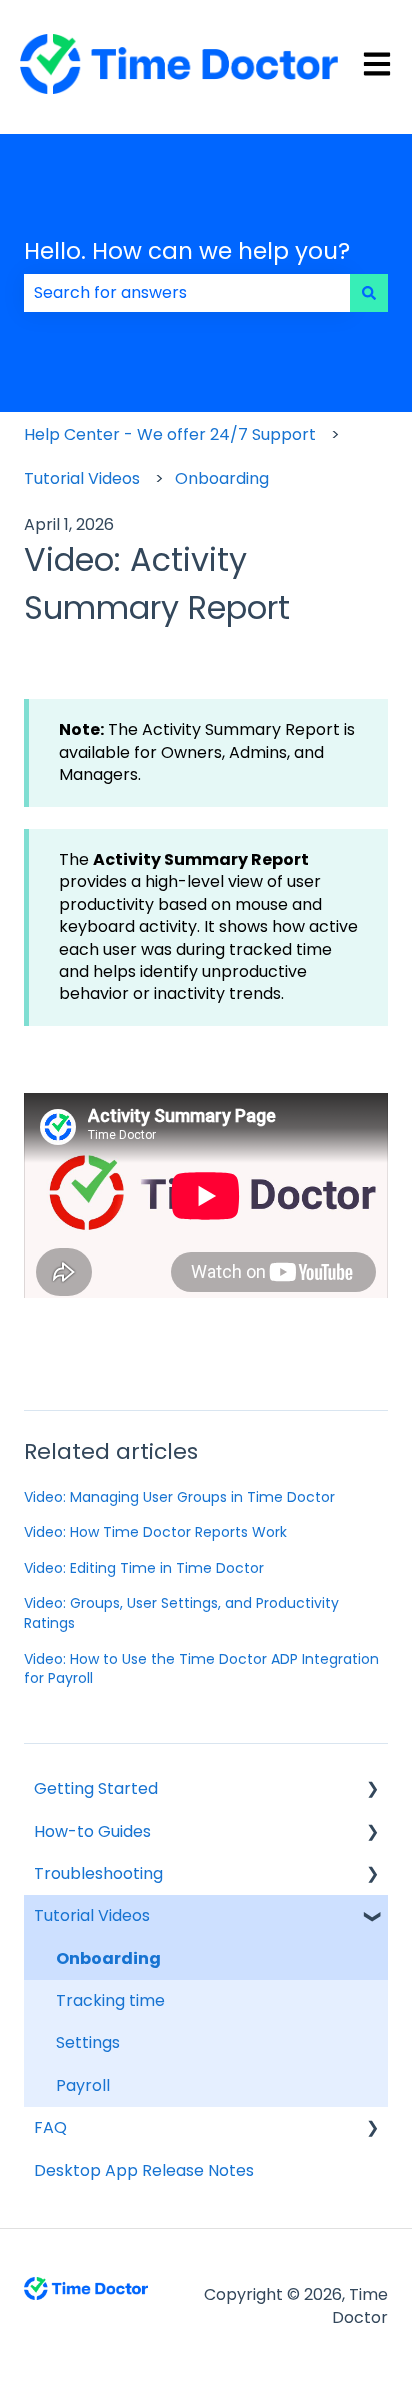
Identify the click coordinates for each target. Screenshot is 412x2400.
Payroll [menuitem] (83, 2085)
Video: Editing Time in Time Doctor (144, 1568)
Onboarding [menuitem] (108, 1958)
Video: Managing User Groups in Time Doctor (179, 1497)
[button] (372, 1790)
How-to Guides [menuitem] (92, 1831)
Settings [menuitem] (88, 2042)
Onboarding (222, 478)
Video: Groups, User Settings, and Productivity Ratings (181, 1613)
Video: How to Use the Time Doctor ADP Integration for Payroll (201, 1669)
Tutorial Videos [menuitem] (92, 1915)
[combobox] (187, 293)
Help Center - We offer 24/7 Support (170, 434)
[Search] (369, 293)
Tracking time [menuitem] (110, 2000)
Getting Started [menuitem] (96, 1788)
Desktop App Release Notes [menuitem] (144, 2170)
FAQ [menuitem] (50, 2127)
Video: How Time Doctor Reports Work (155, 1532)
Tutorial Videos (82, 478)
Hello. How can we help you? (187, 251)
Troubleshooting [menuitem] (98, 1873)
